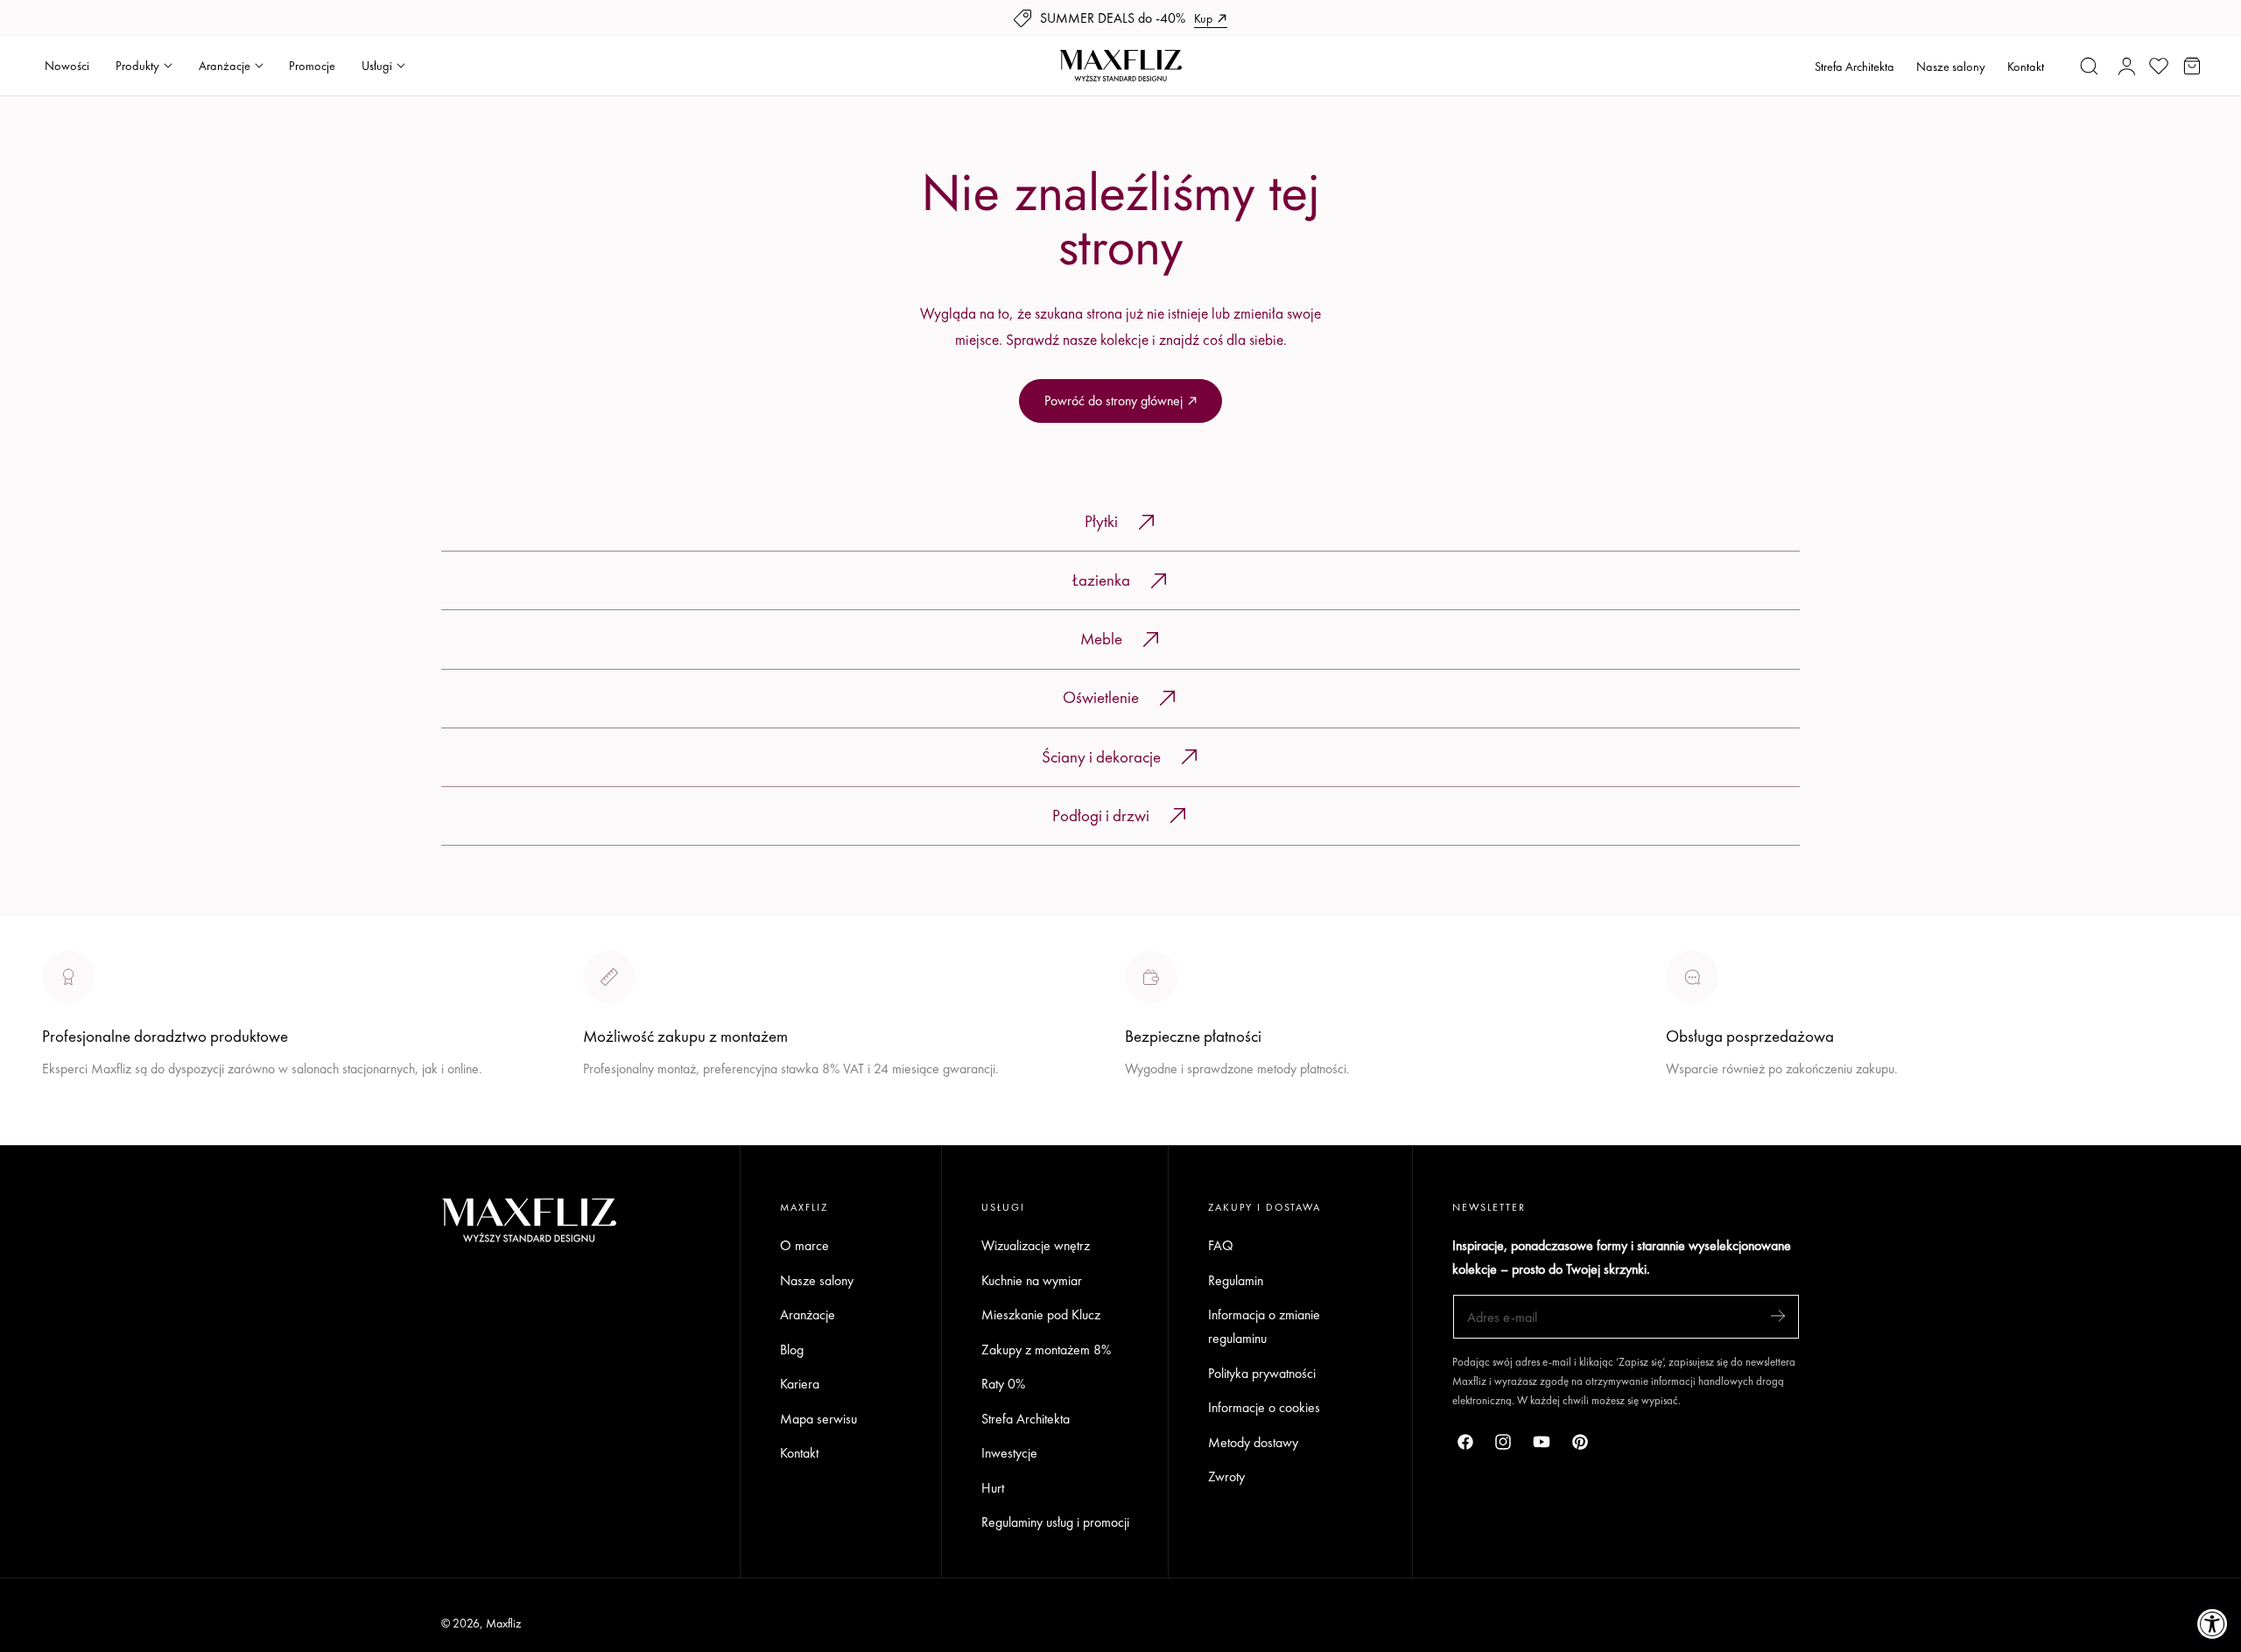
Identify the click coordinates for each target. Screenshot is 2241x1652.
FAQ (1221, 1245)
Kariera (800, 1384)
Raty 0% (1003, 1384)
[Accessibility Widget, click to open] (2213, 1624)
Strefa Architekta (1855, 67)
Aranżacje (808, 1315)
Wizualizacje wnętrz (1036, 1245)
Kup (1203, 18)
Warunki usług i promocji (649, 1110)
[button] (2090, 66)
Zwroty (1226, 1477)
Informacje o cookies (1264, 1407)
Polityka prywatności (1262, 1373)
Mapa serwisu (818, 1419)
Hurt (993, 1488)
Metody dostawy (1253, 1442)
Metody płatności (1712, 1133)
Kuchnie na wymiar (1032, 1280)
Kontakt (2026, 67)
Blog (792, 1350)
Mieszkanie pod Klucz (1041, 1315)
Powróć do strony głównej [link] (1113, 401)
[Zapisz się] (1778, 1315)
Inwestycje (1009, 1453)
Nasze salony (1951, 67)
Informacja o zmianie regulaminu (1264, 1326)
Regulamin (1236, 1280)
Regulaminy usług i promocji (1055, 1523)
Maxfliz (503, 1623)
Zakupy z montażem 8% (1046, 1350)
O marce (67, 1133)
